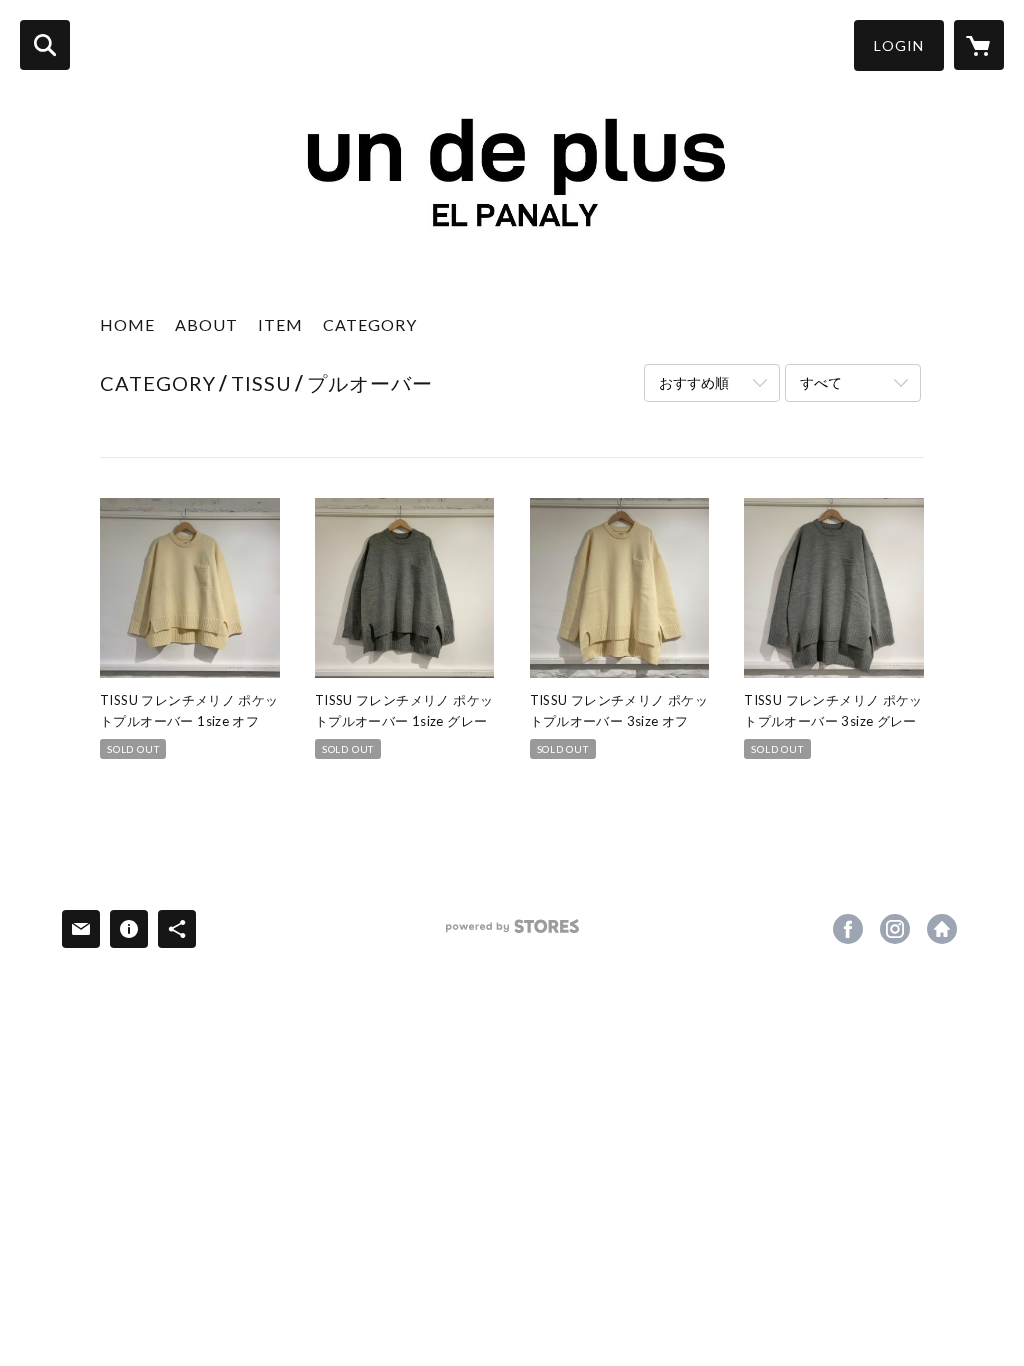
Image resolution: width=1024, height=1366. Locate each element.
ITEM (280, 324)
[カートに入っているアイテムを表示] (979, 45)
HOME (127, 324)
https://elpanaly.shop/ (942, 929)
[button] (899, 45)
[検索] (45, 45)
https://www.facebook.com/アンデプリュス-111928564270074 (848, 929)
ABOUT (206, 324)
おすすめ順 (694, 382)
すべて (821, 382)
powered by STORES (512, 933)
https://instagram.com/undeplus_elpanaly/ (895, 929)
